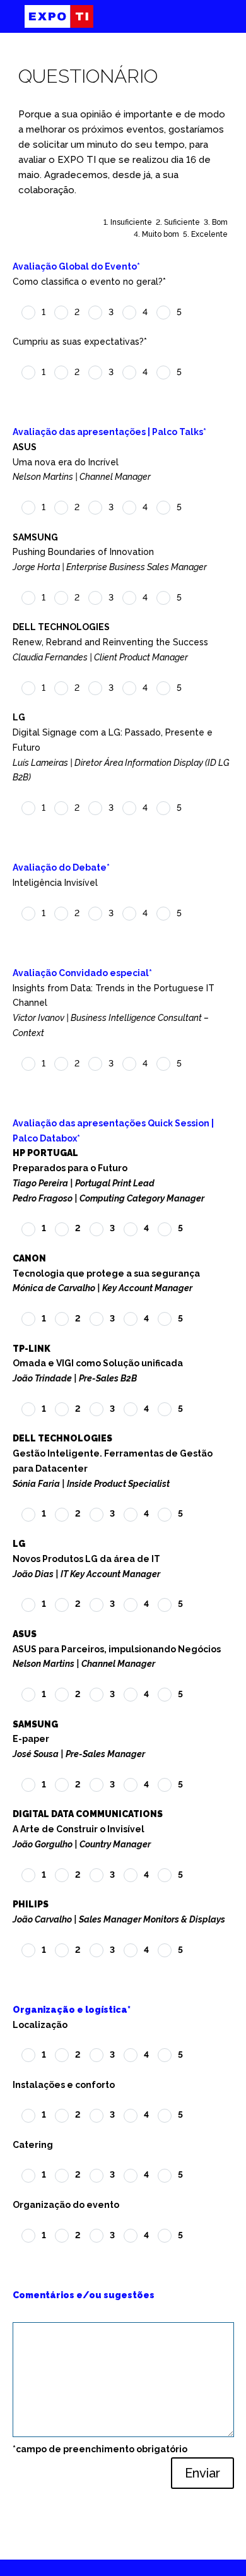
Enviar (202, 2473)
